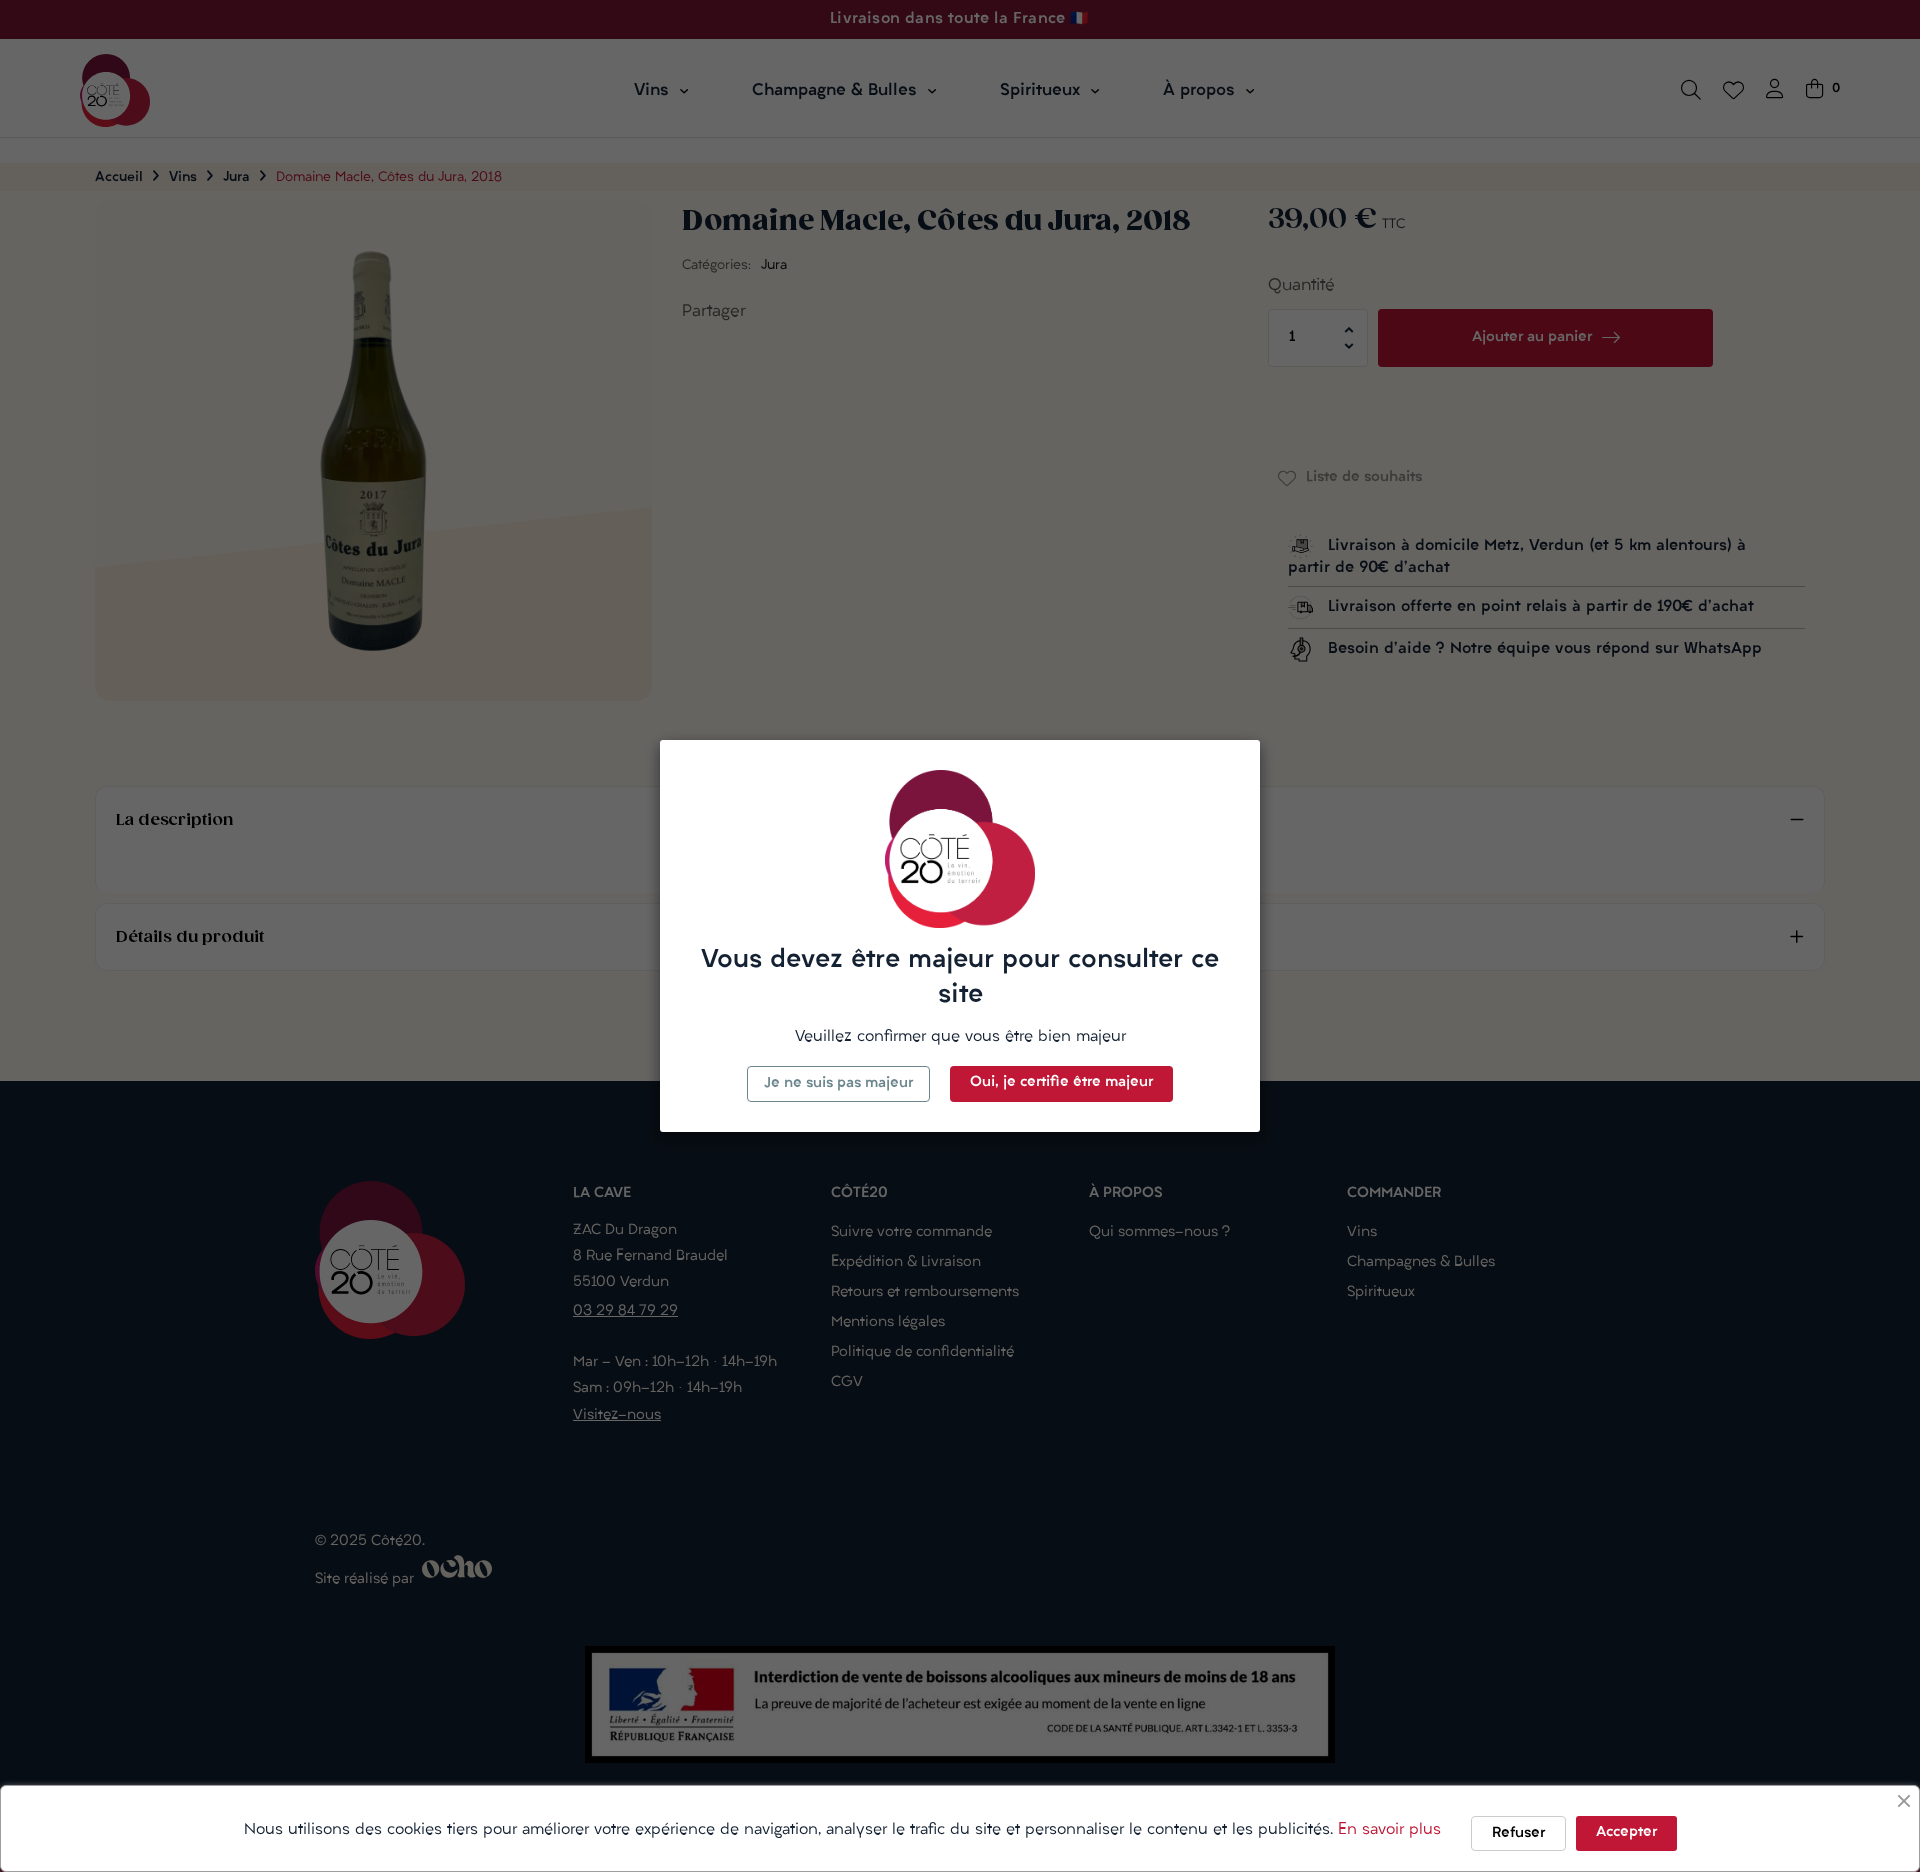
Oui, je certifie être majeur (1061, 1082)
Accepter (1626, 1832)
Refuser (1518, 1833)
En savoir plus (1389, 1830)
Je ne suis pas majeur (838, 1083)
